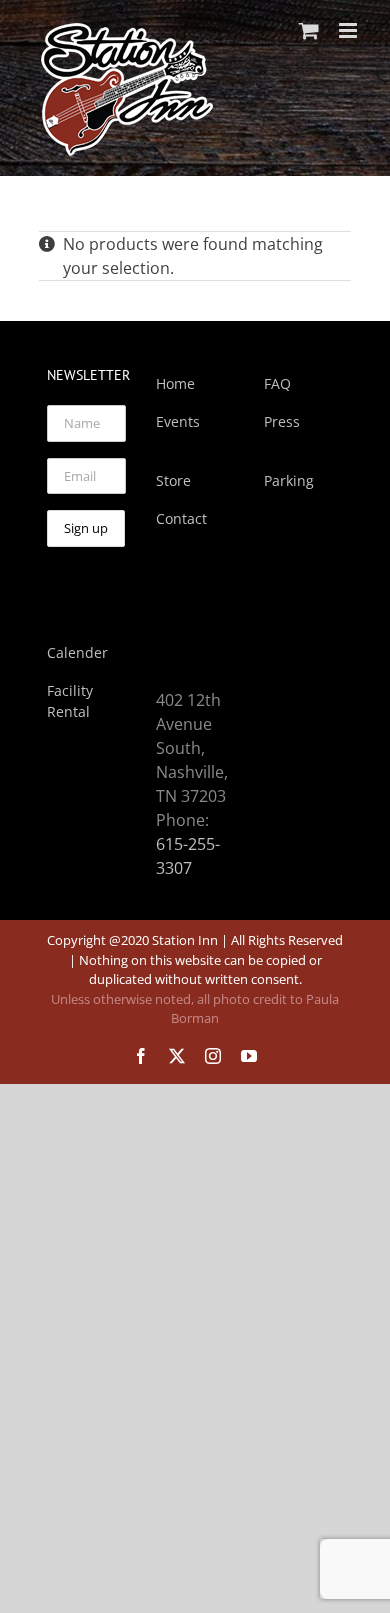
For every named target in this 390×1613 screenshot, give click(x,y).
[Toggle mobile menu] (349, 30)
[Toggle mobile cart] (309, 30)
